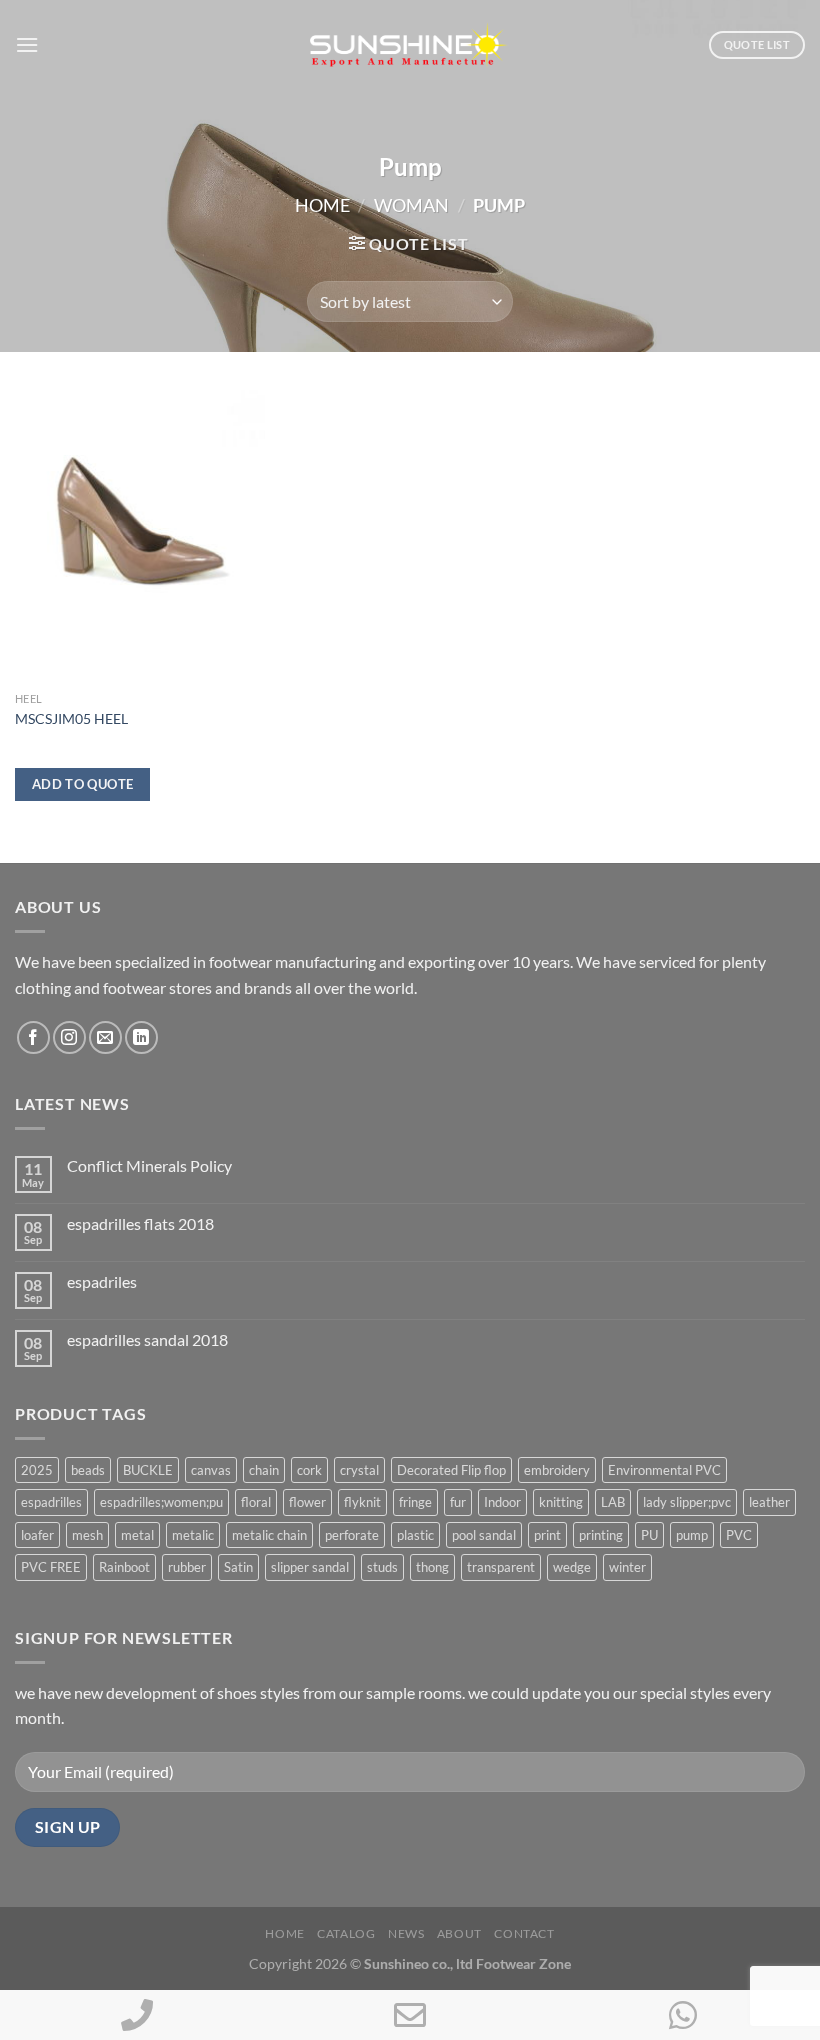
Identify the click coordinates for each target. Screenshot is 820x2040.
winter (627, 1567)
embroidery (557, 1470)
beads (88, 1470)
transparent (501, 1567)
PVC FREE (51, 1567)
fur (458, 1502)
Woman (411, 205)
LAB (613, 1502)
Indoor (502, 1502)
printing (601, 1535)
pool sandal (484, 1535)
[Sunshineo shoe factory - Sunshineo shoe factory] (410, 45)
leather (769, 1502)
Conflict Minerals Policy (149, 1165)
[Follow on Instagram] (69, 1037)
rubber (187, 1567)
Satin (238, 1567)
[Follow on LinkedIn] (141, 1037)
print (547, 1535)
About (459, 1933)
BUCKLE (148, 1470)
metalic (193, 1535)
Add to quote (83, 784)
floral (256, 1502)
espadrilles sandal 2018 (147, 1339)
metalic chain (269, 1535)
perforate (352, 1535)
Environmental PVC (664, 1470)
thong (432, 1567)
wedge (572, 1567)
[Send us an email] (105, 1037)
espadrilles (51, 1502)
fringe (415, 1502)
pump (692, 1535)
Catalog (346, 1933)
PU (649, 1535)
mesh (87, 1535)
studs (382, 1567)
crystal (359, 1470)
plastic (415, 1535)
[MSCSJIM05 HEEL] (140, 532)
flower (307, 1502)
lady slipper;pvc (687, 1502)
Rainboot (124, 1567)
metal (137, 1535)
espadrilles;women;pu (161, 1502)
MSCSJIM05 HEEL (71, 718)
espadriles (102, 1281)
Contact (524, 1933)
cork (309, 1470)
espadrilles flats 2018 (140, 1223)
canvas (211, 1470)
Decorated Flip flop (451, 1470)
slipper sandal (310, 1567)
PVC (739, 1535)
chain (264, 1470)
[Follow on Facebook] (33, 1037)
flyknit (362, 1502)
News (406, 1933)
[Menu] (27, 44)
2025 (37, 1470)
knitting (561, 1502)
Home (322, 205)
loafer (37, 1535)
